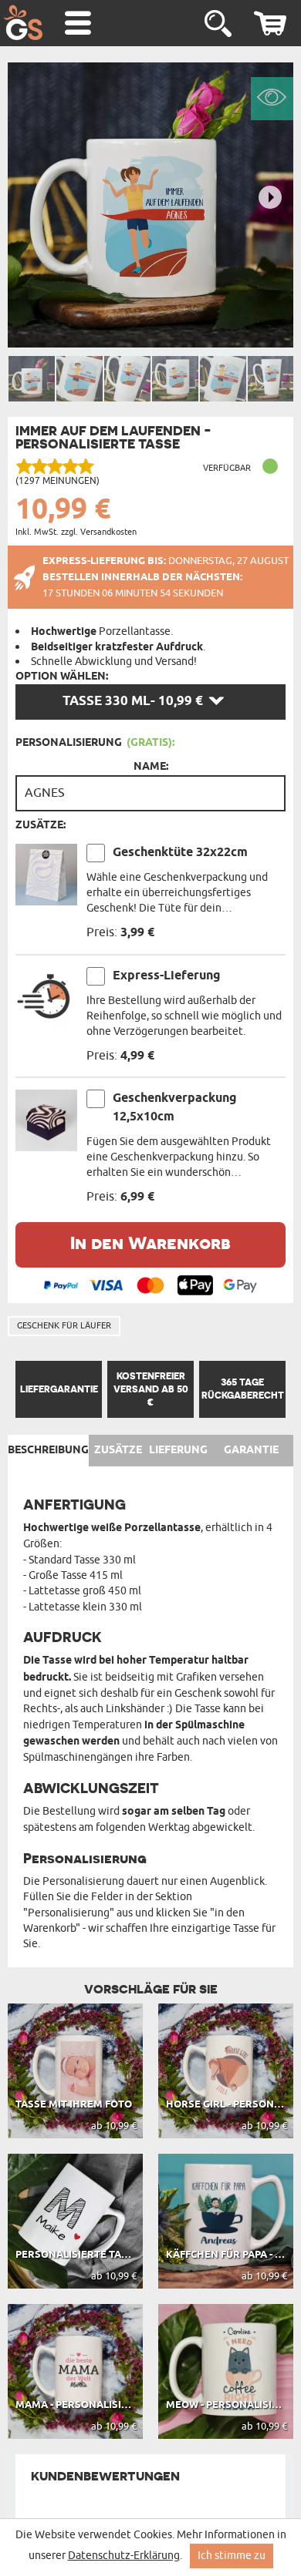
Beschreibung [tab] (48, 1450)
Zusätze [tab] (118, 1450)
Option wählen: (62, 677)
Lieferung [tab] (178, 1450)
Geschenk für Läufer (64, 1325)
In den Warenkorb (150, 1243)
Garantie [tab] (251, 1450)
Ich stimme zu (232, 2556)
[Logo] (23, 22)
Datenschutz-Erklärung (124, 2556)
